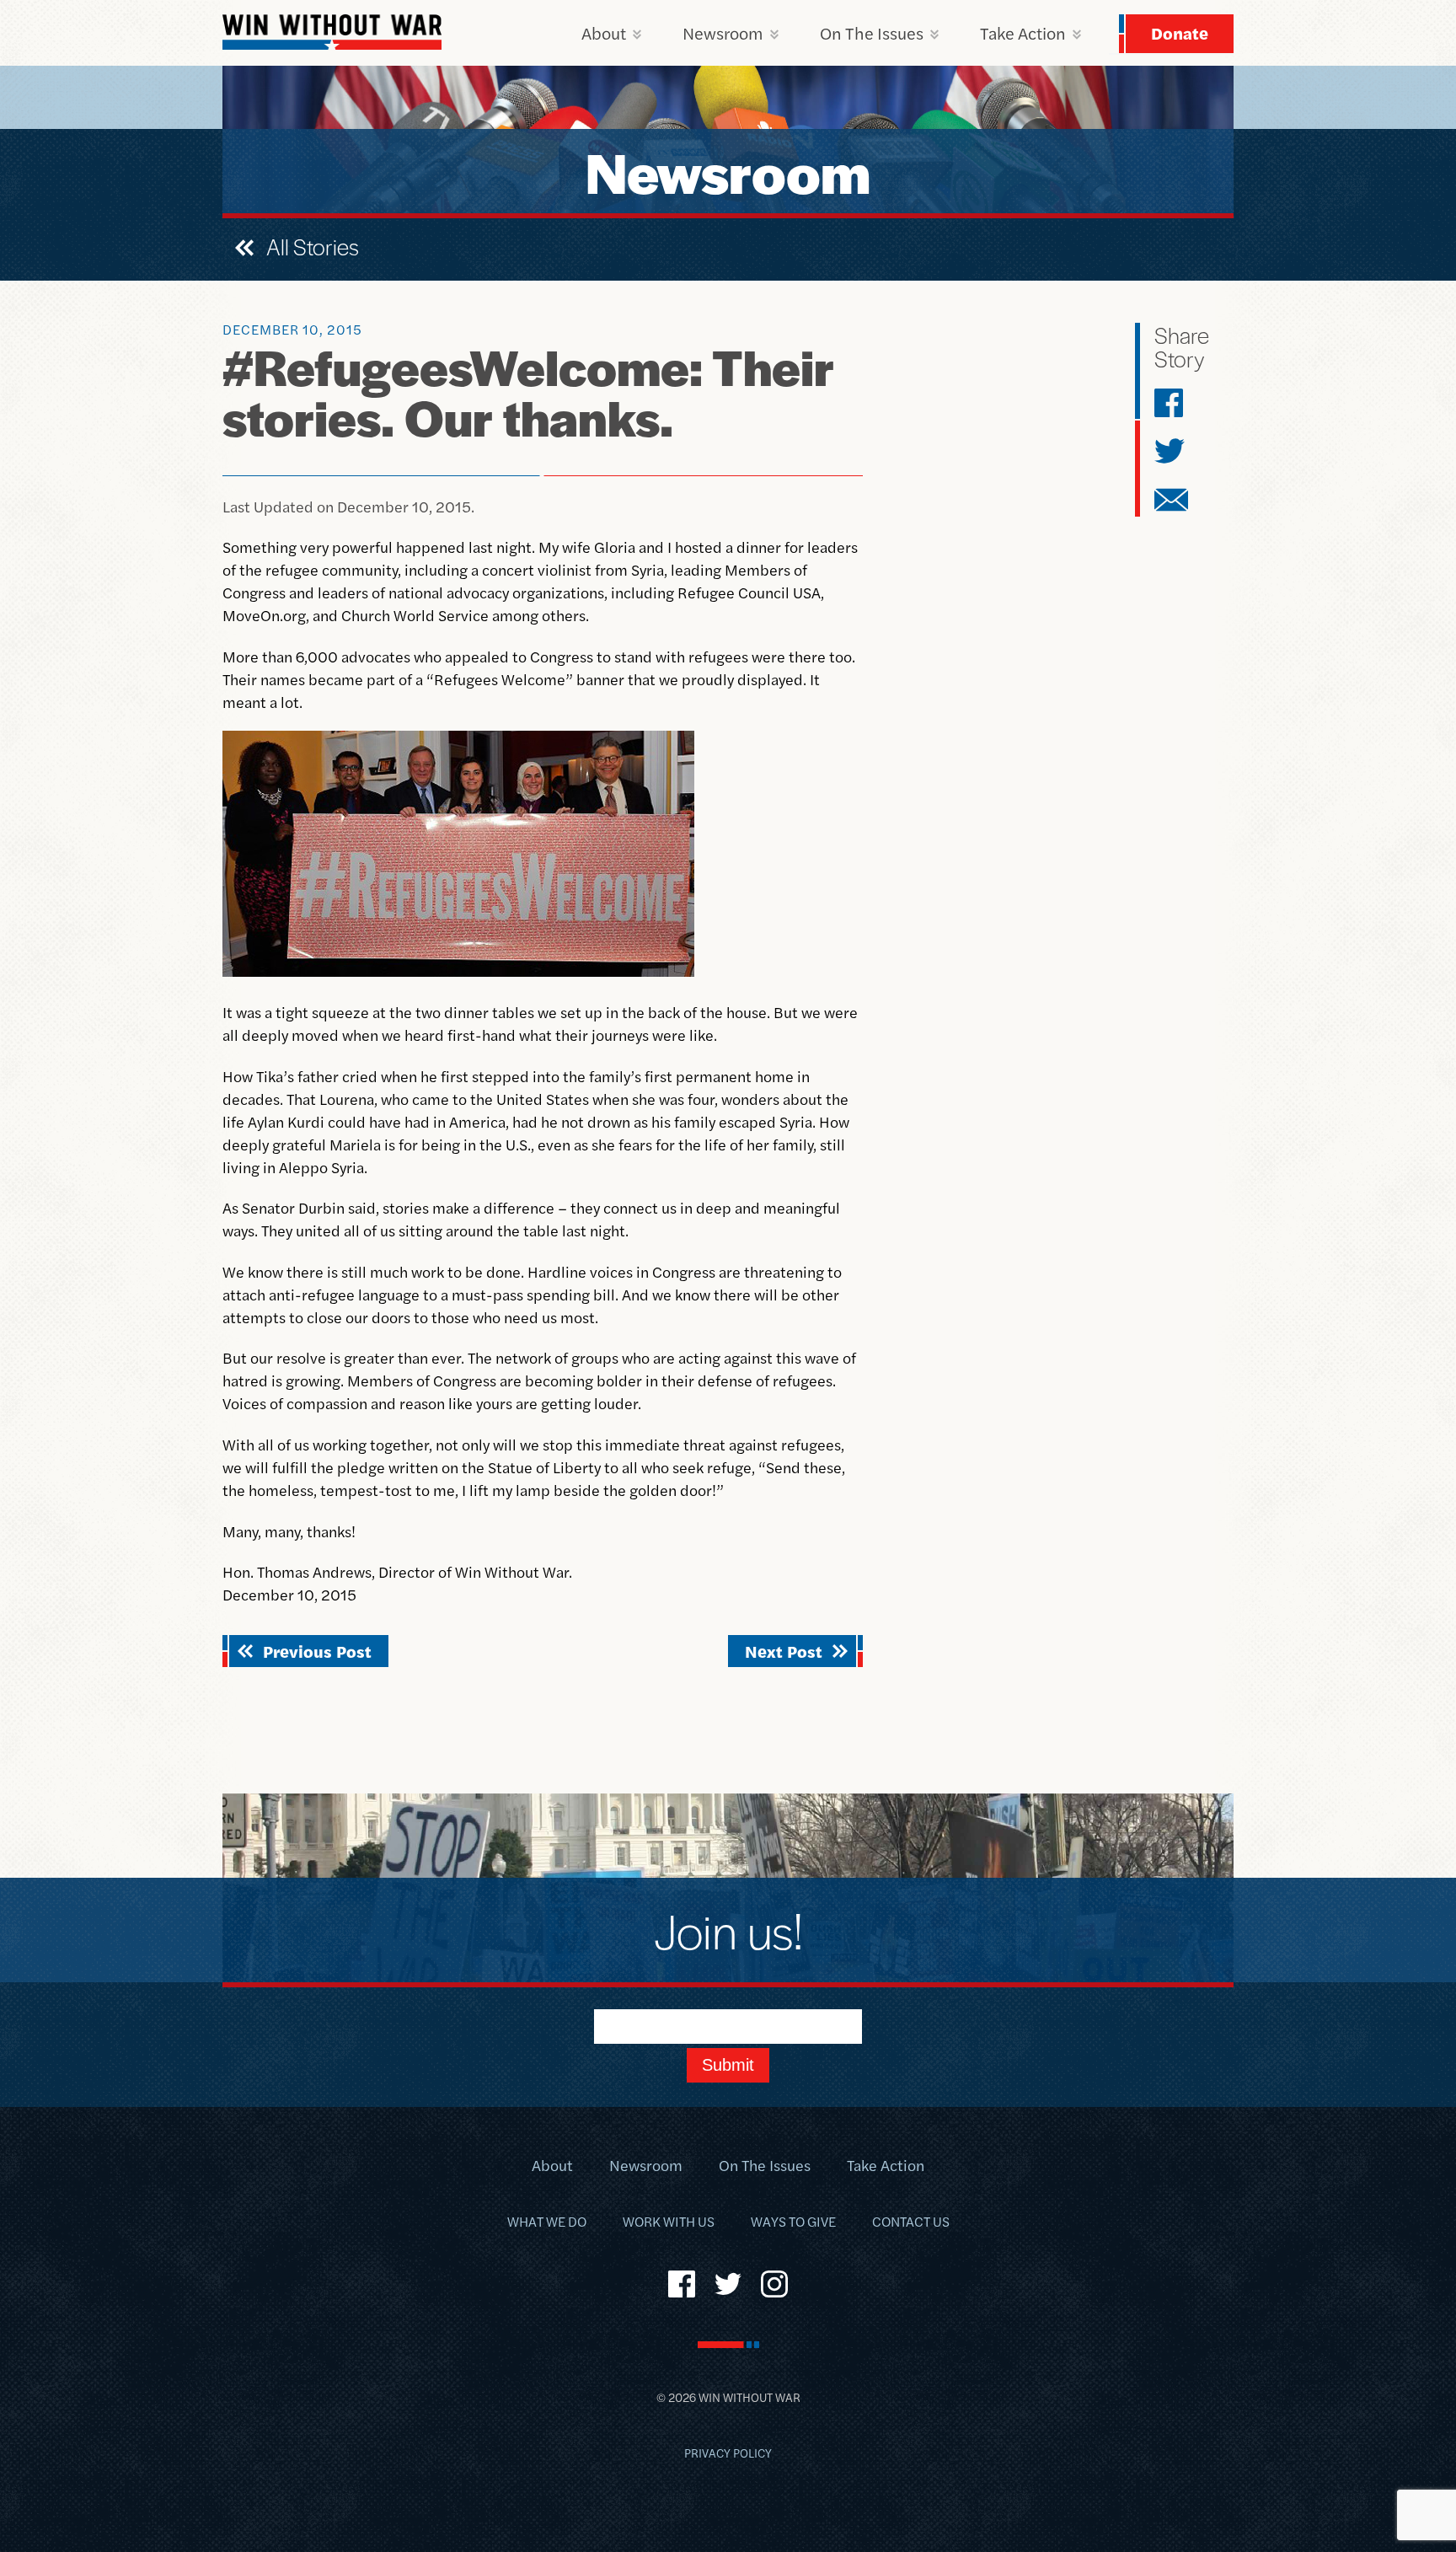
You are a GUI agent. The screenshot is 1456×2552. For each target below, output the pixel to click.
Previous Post (317, 1651)
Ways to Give (793, 2222)
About (604, 32)
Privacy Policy (728, 2453)
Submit (728, 2065)
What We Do (547, 2222)
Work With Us (669, 2222)
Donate (1180, 32)
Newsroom (723, 32)
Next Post (784, 1651)
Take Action (1023, 32)
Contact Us (911, 2222)
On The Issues (872, 32)
